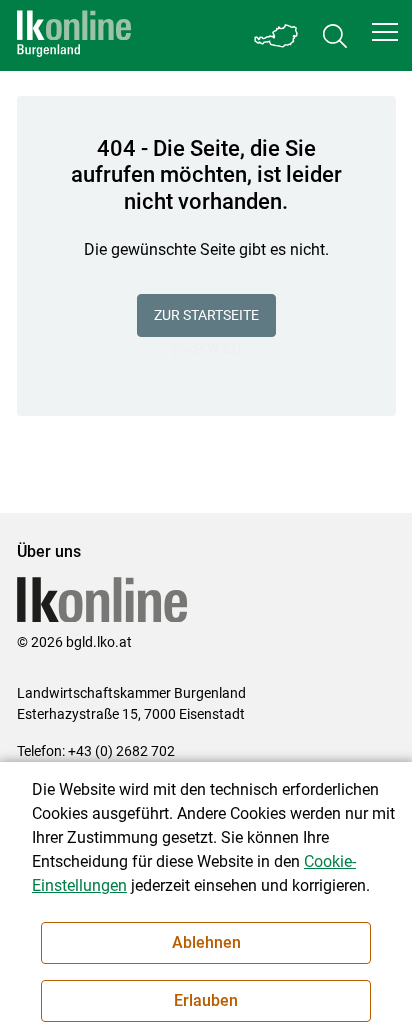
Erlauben (206, 1000)
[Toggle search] (335, 35)
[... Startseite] (74, 35)
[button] (385, 32)
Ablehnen (206, 942)
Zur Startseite (206, 315)
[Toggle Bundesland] (277, 35)
